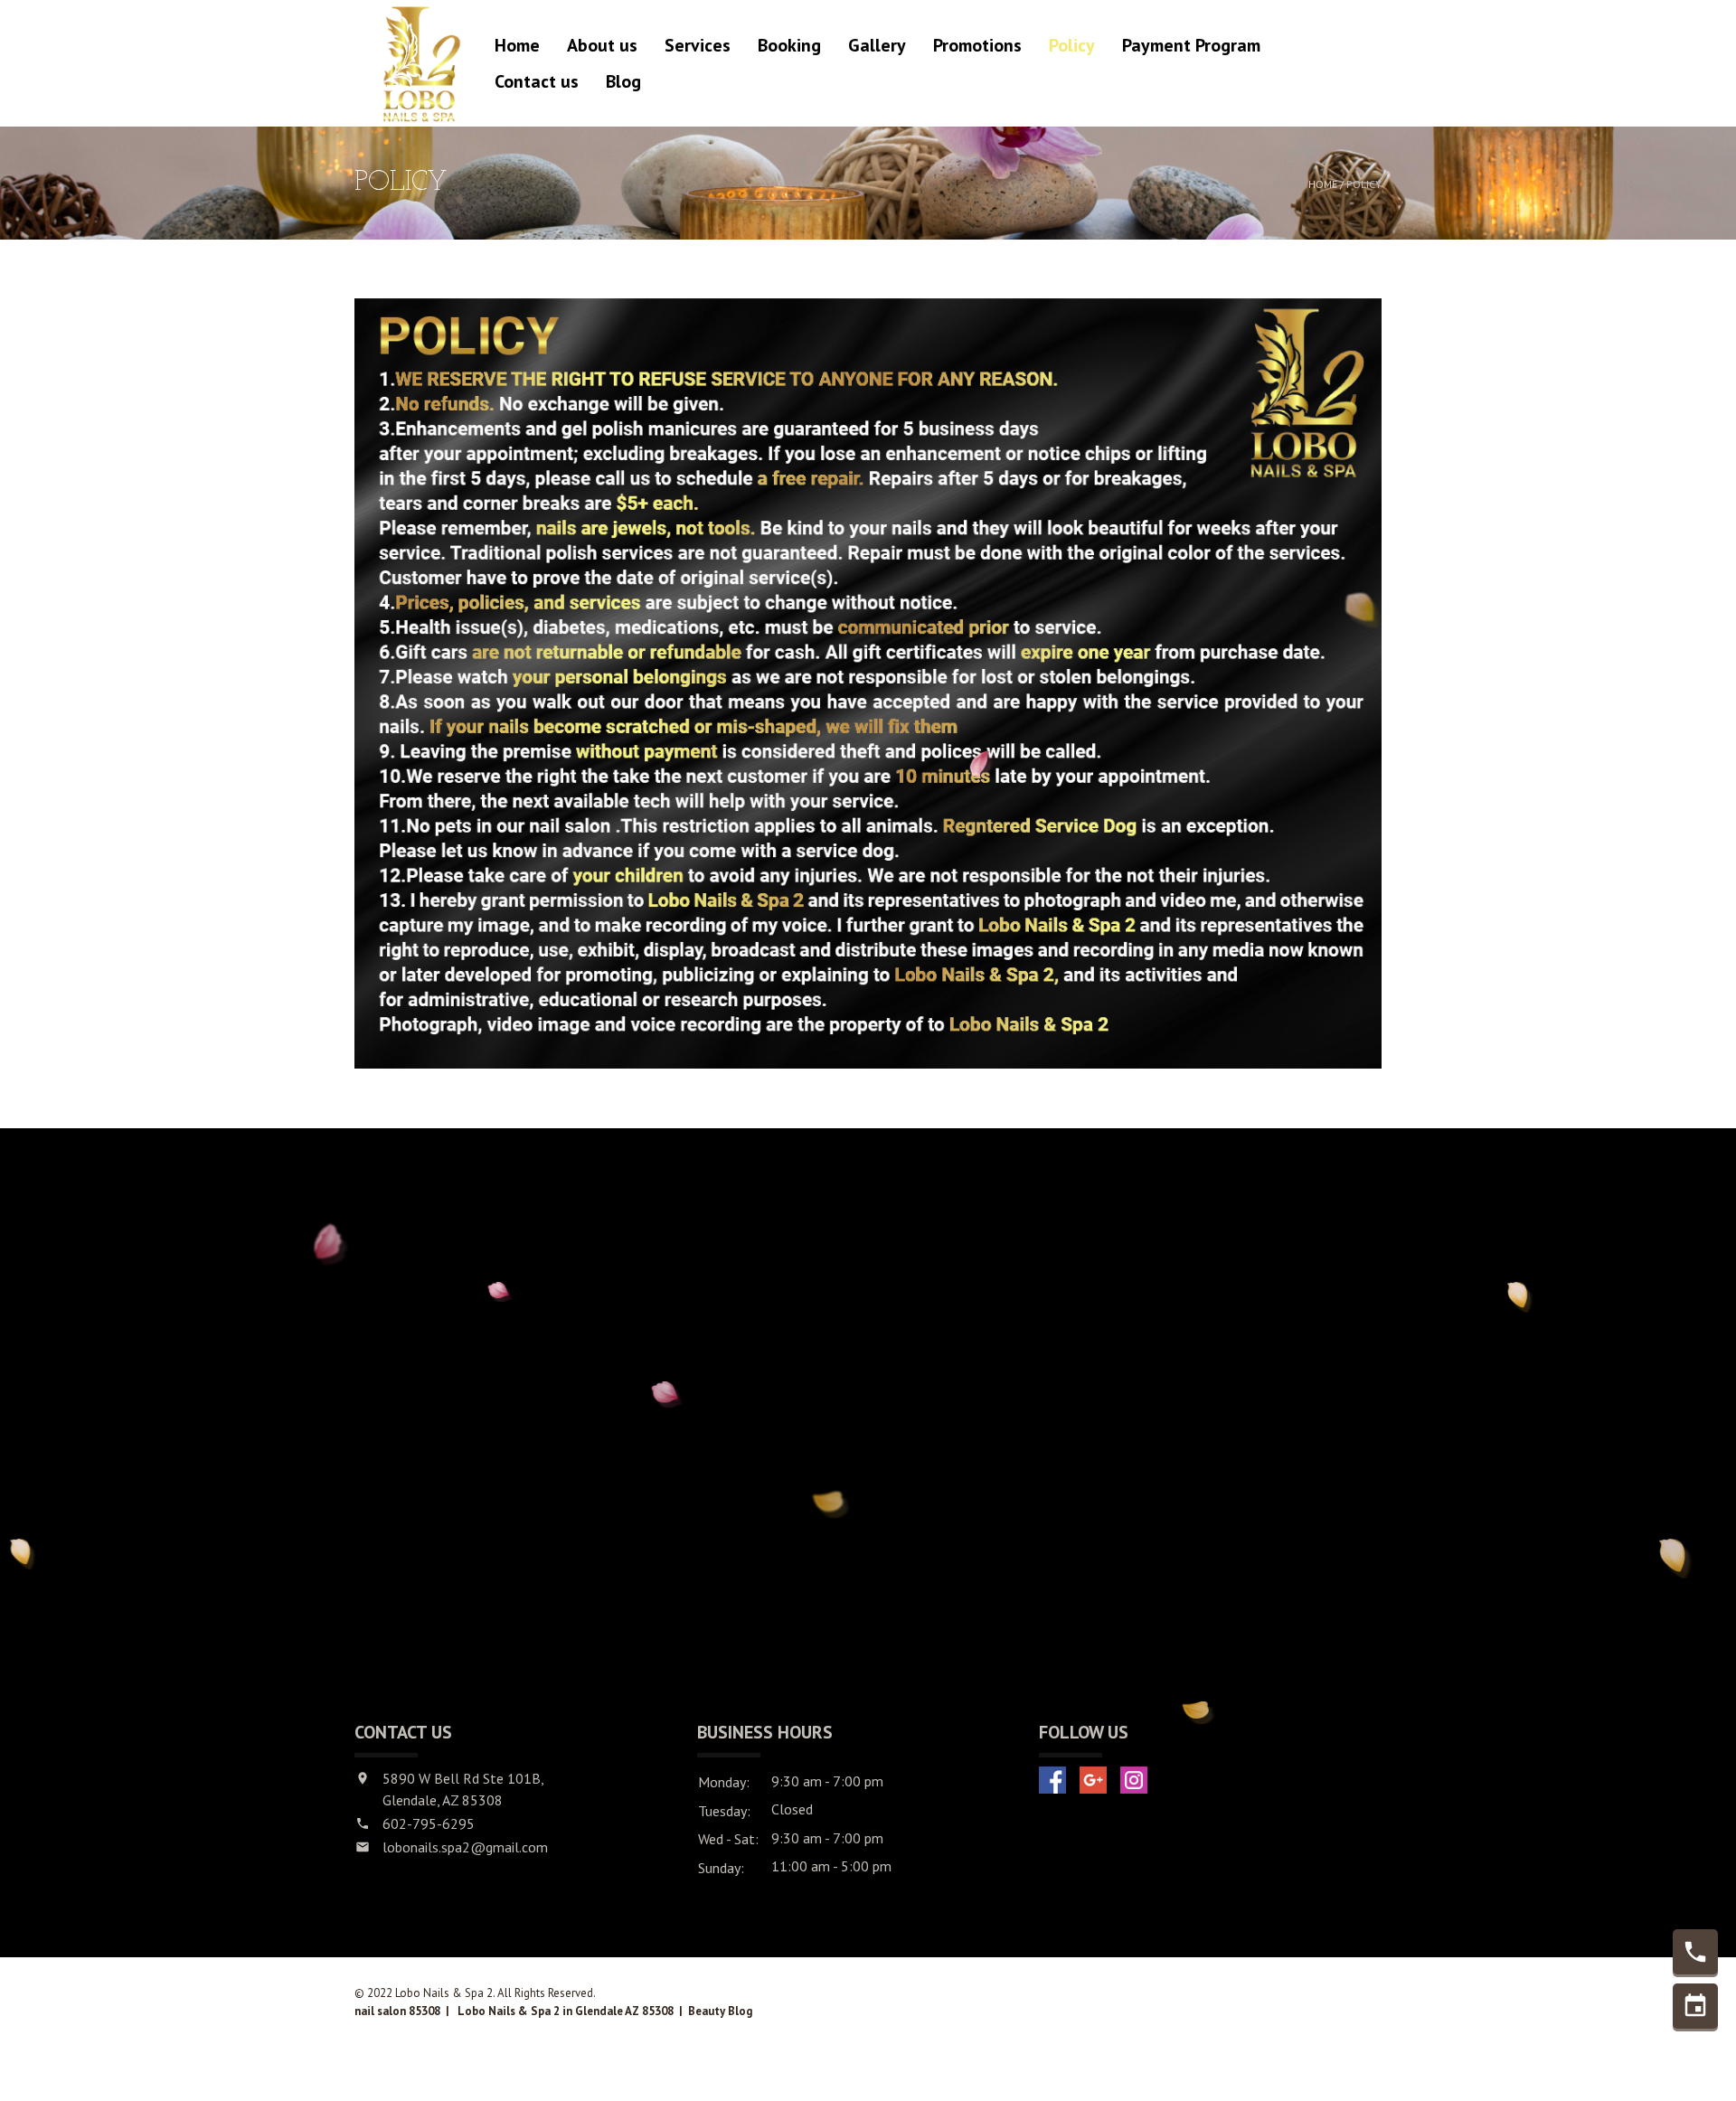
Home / (1327, 184)
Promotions (977, 45)
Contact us (537, 81)
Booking (789, 45)
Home (517, 45)
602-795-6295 (429, 1823)
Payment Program (1191, 45)
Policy (1072, 45)
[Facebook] (1052, 1780)
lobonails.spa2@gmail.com (465, 1847)
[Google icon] (1093, 1780)
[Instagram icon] (1134, 1780)
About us (602, 45)
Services (698, 45)
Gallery (877, 45)
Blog (623, 81)
